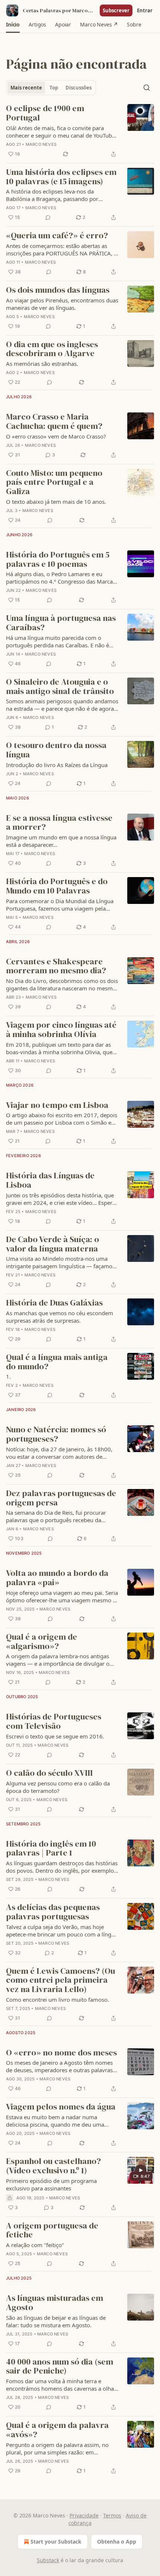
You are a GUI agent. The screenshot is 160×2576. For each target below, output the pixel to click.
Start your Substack (56, 2542)
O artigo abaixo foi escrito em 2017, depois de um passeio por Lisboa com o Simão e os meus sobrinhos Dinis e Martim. (62, 1119)
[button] (13, 25)
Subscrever (116, 10)
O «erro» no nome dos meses (61, 2053)
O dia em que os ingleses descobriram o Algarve (52, 349)
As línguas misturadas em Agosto (55, 2303)
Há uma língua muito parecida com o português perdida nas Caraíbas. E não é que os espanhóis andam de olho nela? (57, 641)
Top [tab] (54, 88)
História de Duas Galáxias (54, 1303)
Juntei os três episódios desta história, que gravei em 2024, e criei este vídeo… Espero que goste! (61, 1199)
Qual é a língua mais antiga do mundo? (57, 1362)
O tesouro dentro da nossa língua (56, 750)
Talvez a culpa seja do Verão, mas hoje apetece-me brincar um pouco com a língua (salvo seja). (62, 1931)
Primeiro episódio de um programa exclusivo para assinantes (51, 2184)
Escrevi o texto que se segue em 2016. (55, 1736)
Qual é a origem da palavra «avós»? (57, 2430)
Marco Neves (41, 144)
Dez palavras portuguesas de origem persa (61, 1498)
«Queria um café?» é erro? (57, 236)
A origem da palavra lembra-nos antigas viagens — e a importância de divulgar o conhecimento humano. (58, 1660)
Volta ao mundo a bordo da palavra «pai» (57, 1578)
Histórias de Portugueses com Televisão (54, 1721)
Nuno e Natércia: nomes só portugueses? (56, 1434)
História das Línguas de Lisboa (50, 1180)
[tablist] (51, 88)
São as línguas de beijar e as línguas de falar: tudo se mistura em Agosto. (56, 2321)
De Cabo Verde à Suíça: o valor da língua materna (52, 1244)
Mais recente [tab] (26, 88)
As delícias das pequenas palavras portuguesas (53, 1912)
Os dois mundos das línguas (58, 290)
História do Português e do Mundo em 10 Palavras (57, 886)
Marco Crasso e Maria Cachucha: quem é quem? (54, 422)
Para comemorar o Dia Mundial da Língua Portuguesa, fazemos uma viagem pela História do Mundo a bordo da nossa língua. (60, 905)
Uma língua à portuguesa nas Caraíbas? (61, 623)
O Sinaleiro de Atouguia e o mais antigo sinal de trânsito (60, 687)
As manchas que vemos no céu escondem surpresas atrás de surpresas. (60, 1317)
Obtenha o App (117, 2542)
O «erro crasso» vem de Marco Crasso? (56, 436)
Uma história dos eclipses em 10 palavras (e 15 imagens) (61, 177)
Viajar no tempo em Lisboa (57, 1105)
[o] (141, 2170)
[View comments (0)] (48, 217)
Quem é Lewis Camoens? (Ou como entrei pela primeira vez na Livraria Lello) (60, 1980)
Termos (112, 2515)
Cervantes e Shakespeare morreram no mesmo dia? (56, 966)
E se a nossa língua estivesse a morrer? (59, 823)
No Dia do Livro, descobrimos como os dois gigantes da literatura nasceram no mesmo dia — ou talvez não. (62, 984)
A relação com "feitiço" (35, 2245)
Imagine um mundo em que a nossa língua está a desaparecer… (61, 841)
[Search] (147, 88)
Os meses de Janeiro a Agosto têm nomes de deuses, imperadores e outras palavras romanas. (59, 2066)
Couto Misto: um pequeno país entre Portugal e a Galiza (54, 483)
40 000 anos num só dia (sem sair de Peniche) (60, 2367)
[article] (80, 131)
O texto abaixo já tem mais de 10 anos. (56, 502)
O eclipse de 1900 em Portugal (45, 113)
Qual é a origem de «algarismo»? (41, 1642)
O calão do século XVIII (49, 1773)
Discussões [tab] (79, 88)
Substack (48, 2560)
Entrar (145, 10)
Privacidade (84, 2515)
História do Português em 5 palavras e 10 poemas (58, 560)
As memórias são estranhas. (42, 364)
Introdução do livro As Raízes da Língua (57, 765)
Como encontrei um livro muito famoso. (57, 1999)
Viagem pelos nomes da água (61, 2107)
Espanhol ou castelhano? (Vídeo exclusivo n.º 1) (53, 2166)
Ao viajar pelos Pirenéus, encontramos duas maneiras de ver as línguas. (62, 304)
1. (8, 1376)
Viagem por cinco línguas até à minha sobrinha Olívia (61, 1030)
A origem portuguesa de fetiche (52, 2231)
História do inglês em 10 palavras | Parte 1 (51, 1849)
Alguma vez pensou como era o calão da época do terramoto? (58, 1787)
